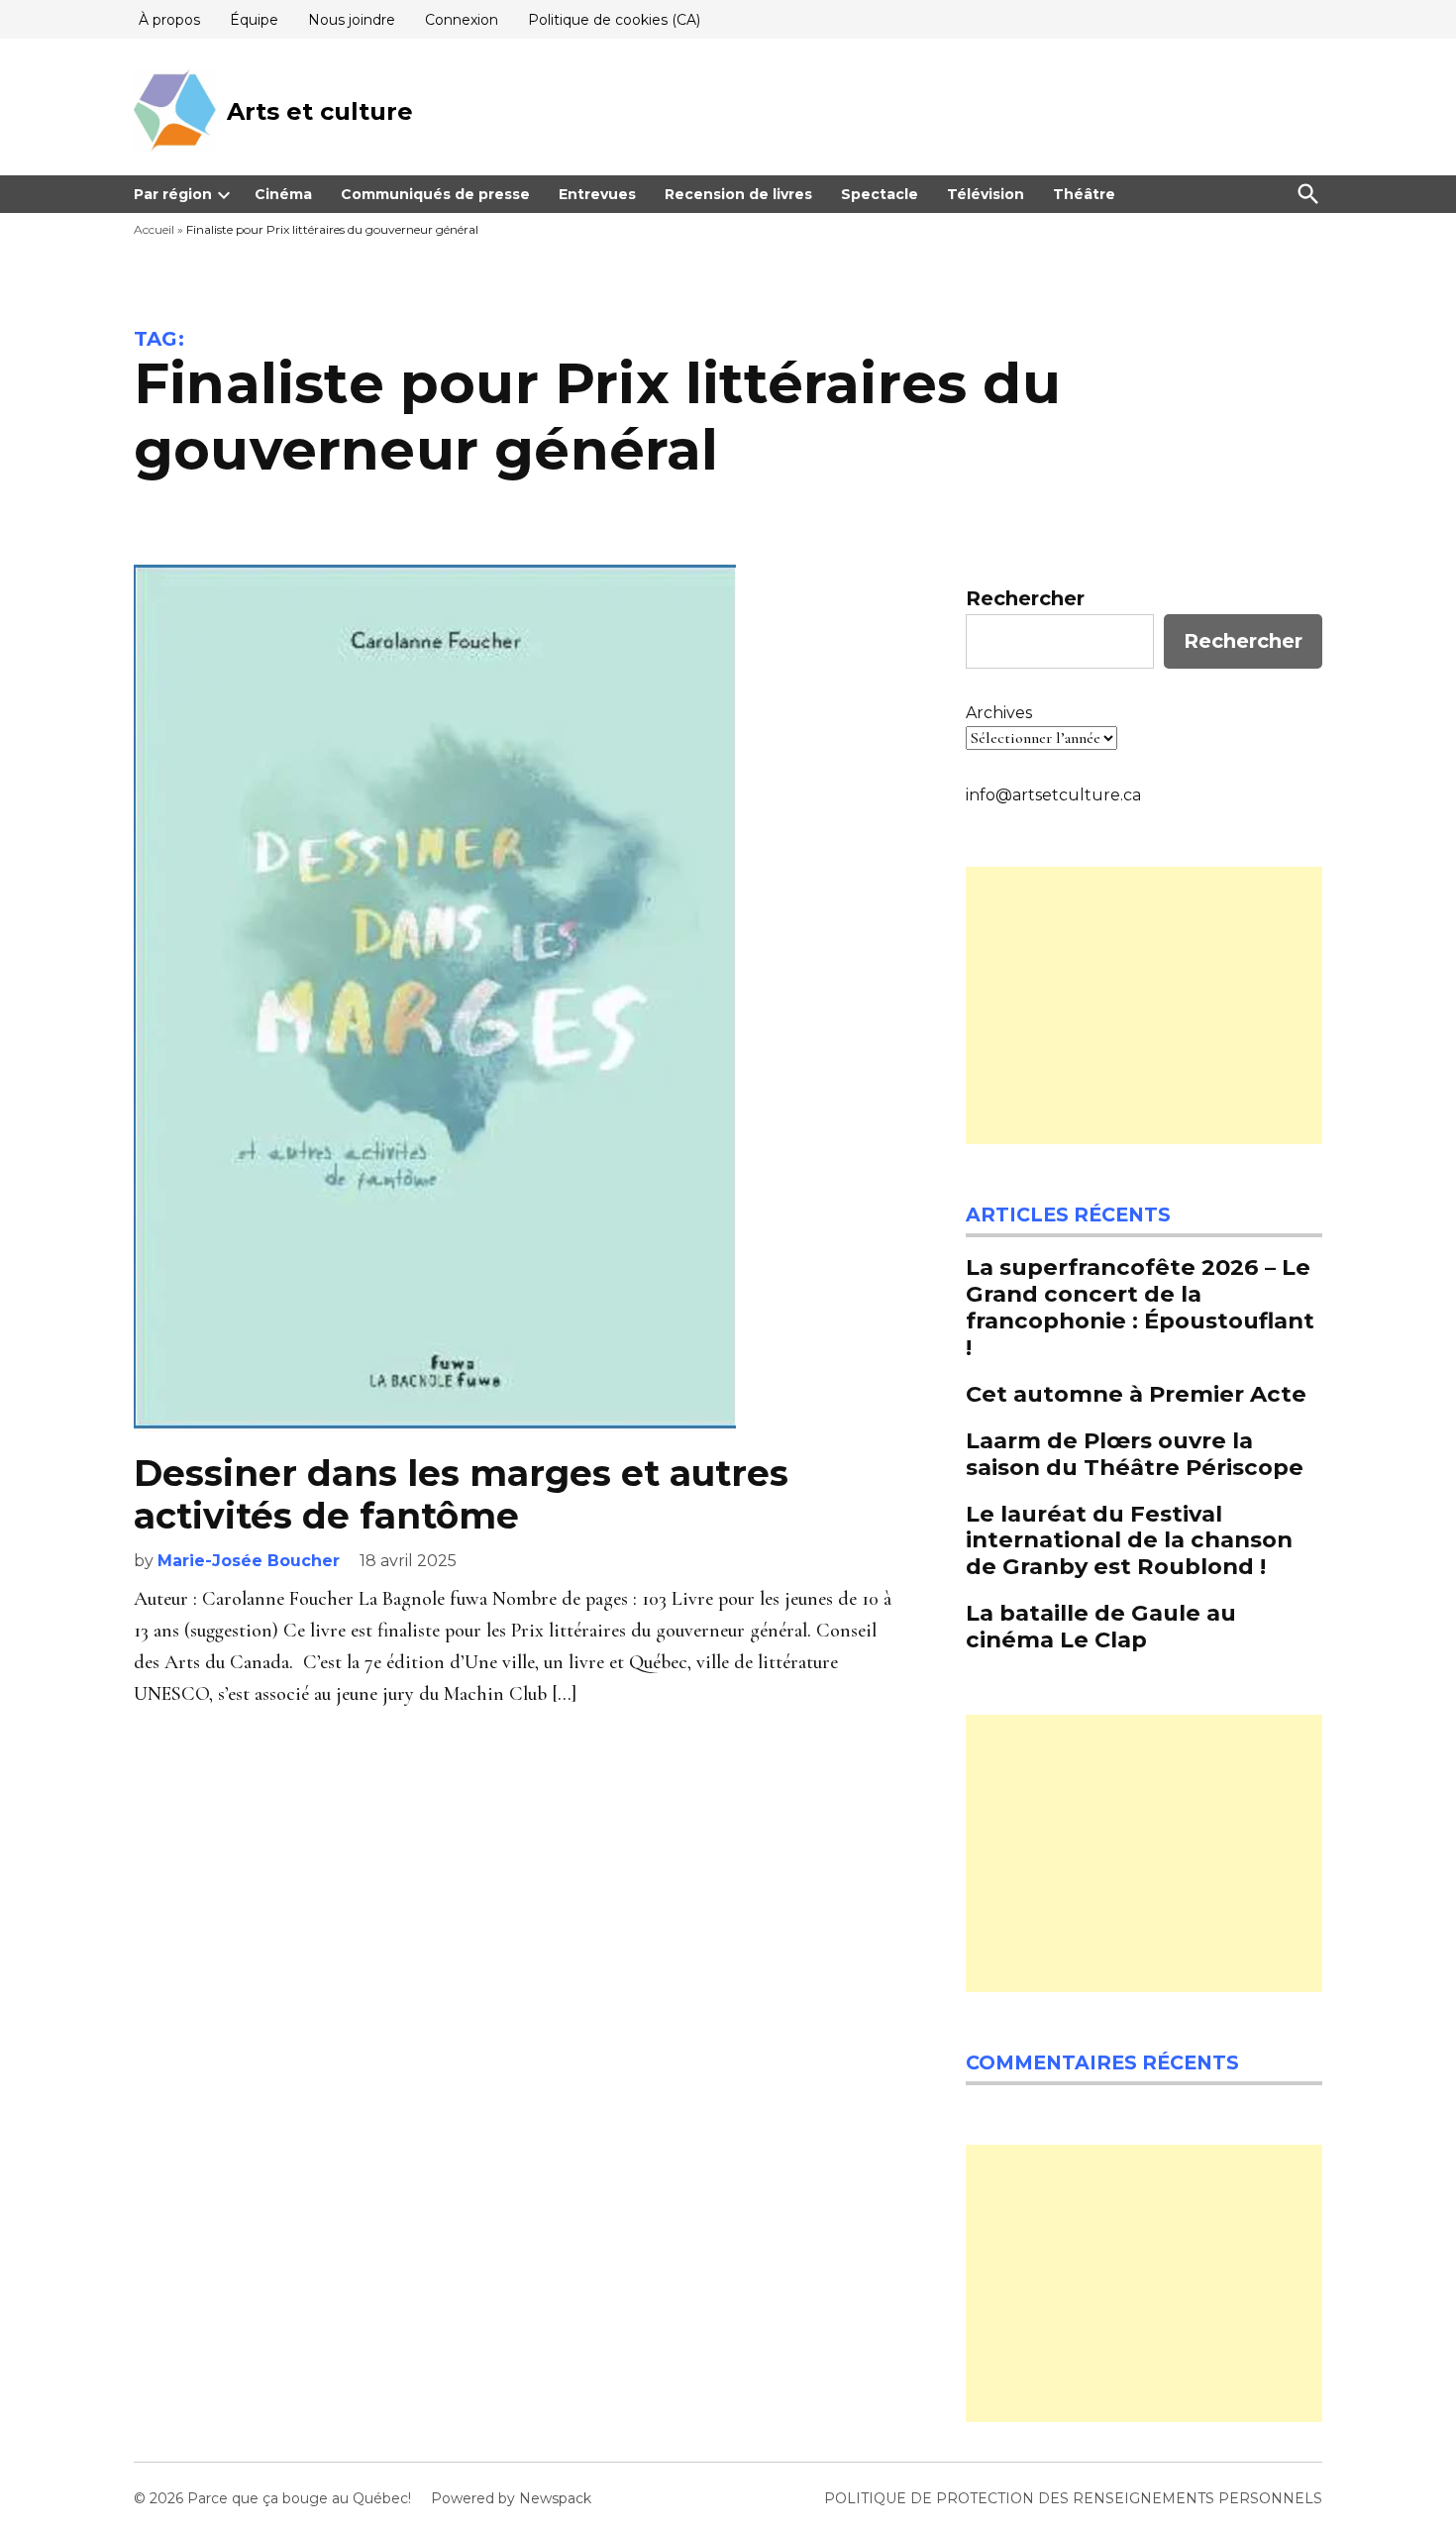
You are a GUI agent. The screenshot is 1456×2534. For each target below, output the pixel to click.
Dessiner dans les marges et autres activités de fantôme (461, 1494)
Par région (173, 194)
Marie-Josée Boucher (249, 1561)
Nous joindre (352, 20)
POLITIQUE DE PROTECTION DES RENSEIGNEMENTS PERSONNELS (1073, 2498)
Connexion (462, 20)
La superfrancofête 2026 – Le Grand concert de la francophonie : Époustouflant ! (1140, 1307)
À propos (169, 20)
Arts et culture (320, 111)
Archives (999, 713)
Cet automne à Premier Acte (1136, 1394)
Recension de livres (738, 194)
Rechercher (1025, 598)
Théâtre (1084, 194)
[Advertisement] (1144, 1005)
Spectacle (880, 194)
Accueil (154, 229)
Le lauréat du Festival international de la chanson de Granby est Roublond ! (1129, 1540)
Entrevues (597, 194)
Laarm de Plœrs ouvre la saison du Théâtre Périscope (1138, 1454)
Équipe (254, 20)
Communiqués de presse (435, 194)
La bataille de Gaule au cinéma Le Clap (1101, 1626)
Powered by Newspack (511, 2498)
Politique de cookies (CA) (614, 20)
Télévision (986, 194)
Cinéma (283, 194)
